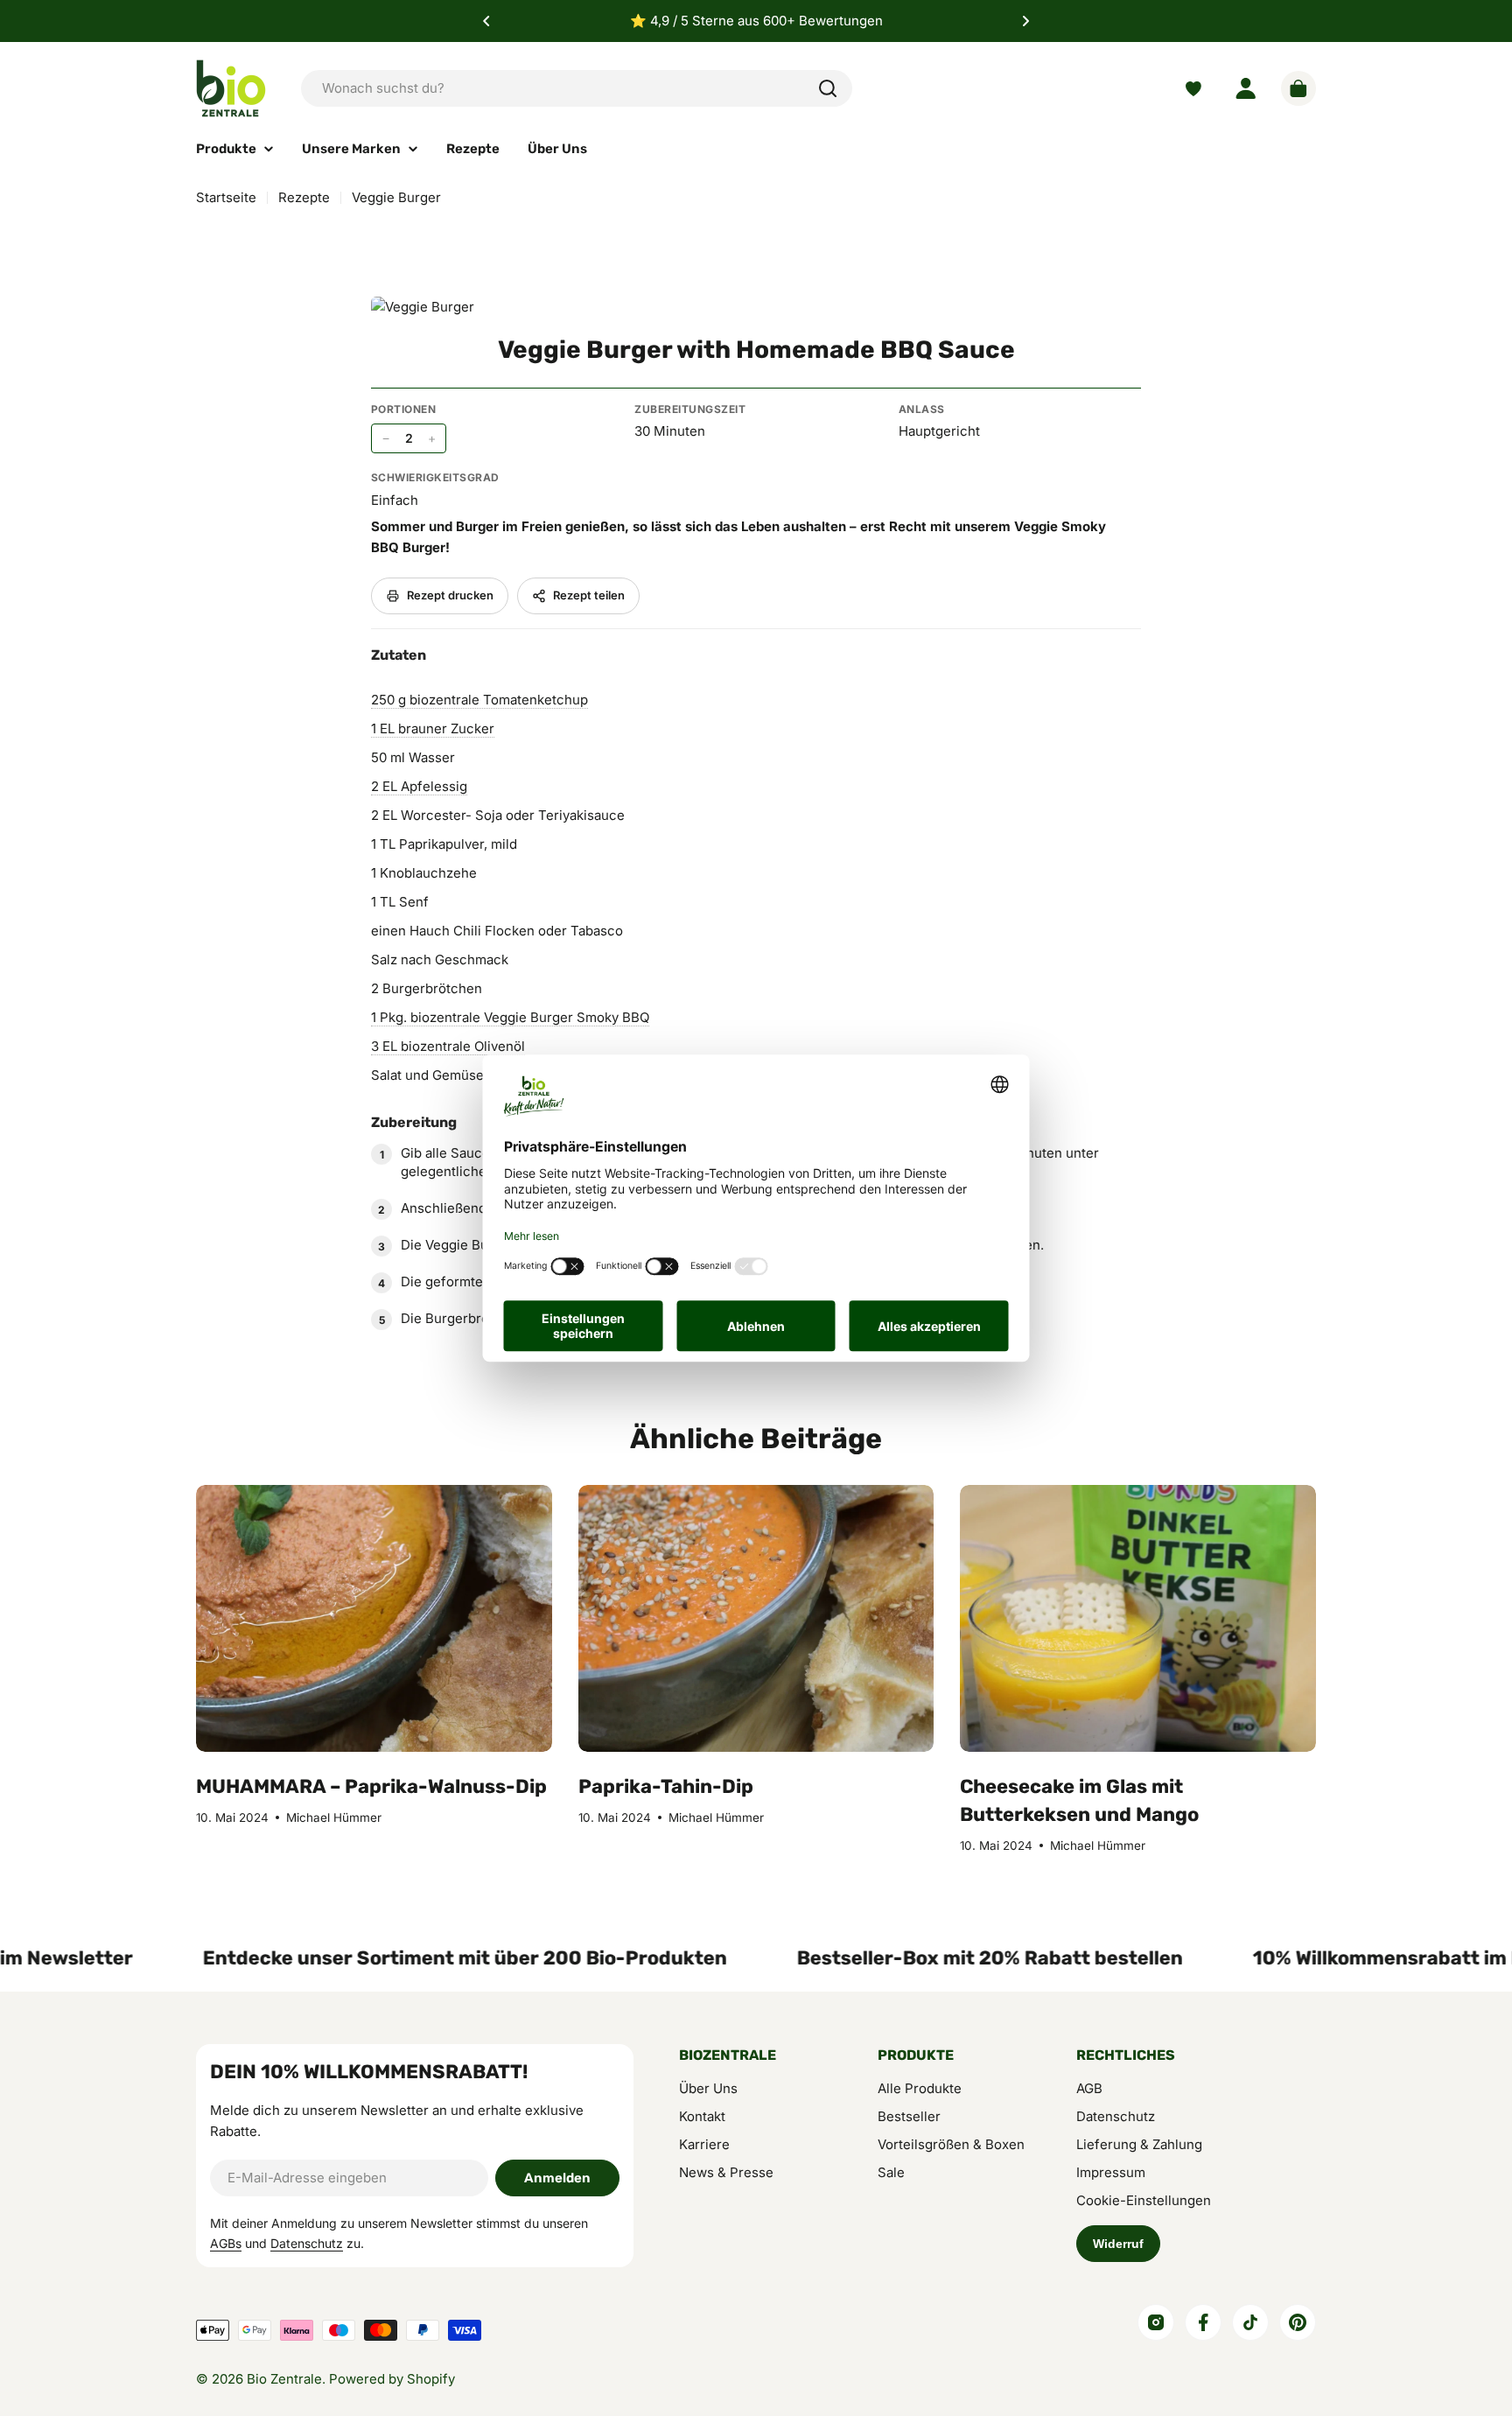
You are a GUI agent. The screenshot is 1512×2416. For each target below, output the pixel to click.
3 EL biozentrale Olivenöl (448, 1046)
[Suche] (828, 88)
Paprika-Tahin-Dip (666, 1786)
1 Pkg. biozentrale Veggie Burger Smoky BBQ (510, 1017)
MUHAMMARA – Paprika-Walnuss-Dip (371, 1786)
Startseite (226, 197)
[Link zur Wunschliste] (1193, 89)
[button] (486, 21)
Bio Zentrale (284, 2379)
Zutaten (398, 655)
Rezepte (304, 197)
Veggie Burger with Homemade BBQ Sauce (756, 350)
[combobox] (577, 88)
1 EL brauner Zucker (433, 728)
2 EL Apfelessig (419, 786)
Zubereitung (414, 1122)
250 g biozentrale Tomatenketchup (479, 700)
